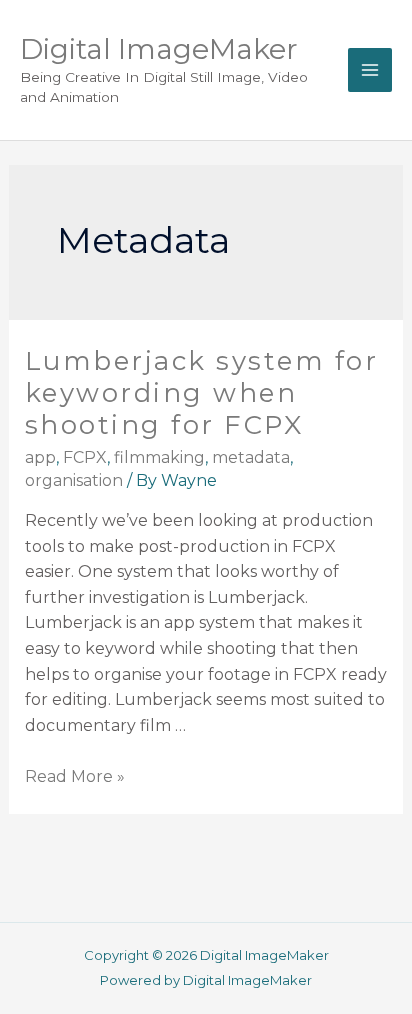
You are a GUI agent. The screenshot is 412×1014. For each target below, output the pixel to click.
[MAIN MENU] (370, 70)
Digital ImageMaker (159, 49)
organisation (74, 480)
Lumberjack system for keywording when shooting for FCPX (202, 393)
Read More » (75, 776)
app (40, 457)
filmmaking (159, 457)
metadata (251, 457)
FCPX (85, 457)
